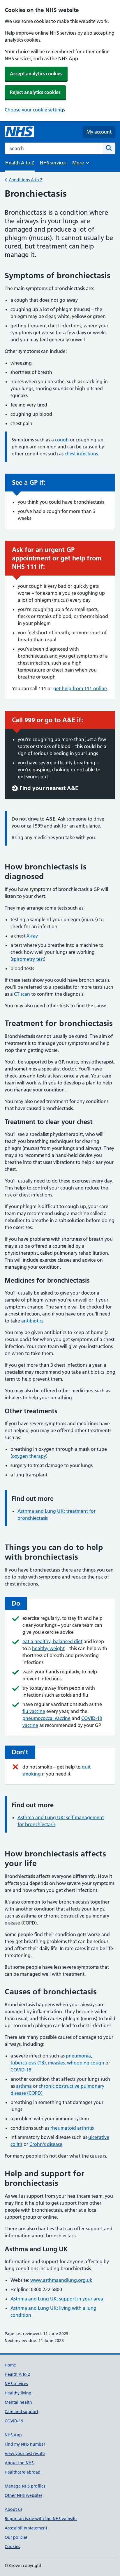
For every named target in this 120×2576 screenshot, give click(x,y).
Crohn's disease (46, 2144)
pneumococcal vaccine (46, 1718)
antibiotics (32, 1321)
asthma (24, 2086)
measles (56, 2063)
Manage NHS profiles (25, 2486)
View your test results (25, 2453)
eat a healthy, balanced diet (52, 1641)
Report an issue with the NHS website (41, 2519)
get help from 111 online (80, 688)
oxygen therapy (29, 1456)
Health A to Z (17, 2374)
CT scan (22, 994)
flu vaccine (34, 1711)
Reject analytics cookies (35, 92)
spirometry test (28, 959)
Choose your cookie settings (35, 110)
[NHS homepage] (19, 132)
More (81, 165)
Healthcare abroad (23, 2472)
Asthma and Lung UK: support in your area (57, 2299)
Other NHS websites (23, 2495)
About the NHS (19, 2463)
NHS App (13, 2435)
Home (10, 2365)
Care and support (21, 2412)
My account (99, 132)
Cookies (12, 2547)
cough (62, 440)
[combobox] (54, 148)
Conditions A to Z (26, 180)
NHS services (53, 163)
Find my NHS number (25, 2444)
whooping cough (86, 2063)
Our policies (16, 2537)
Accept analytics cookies (36, 74)
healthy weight (48, 1648)
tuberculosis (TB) (28, 2063)
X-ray (32, 936)
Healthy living (18, 2393)
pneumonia (78, 2056)
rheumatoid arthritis (72, 2128)
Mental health (18, 2402)
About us (13, 2509)
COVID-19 (21, 2070)
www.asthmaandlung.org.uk (61, 2280)
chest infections (81, 454)
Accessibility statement (26, 2528)
